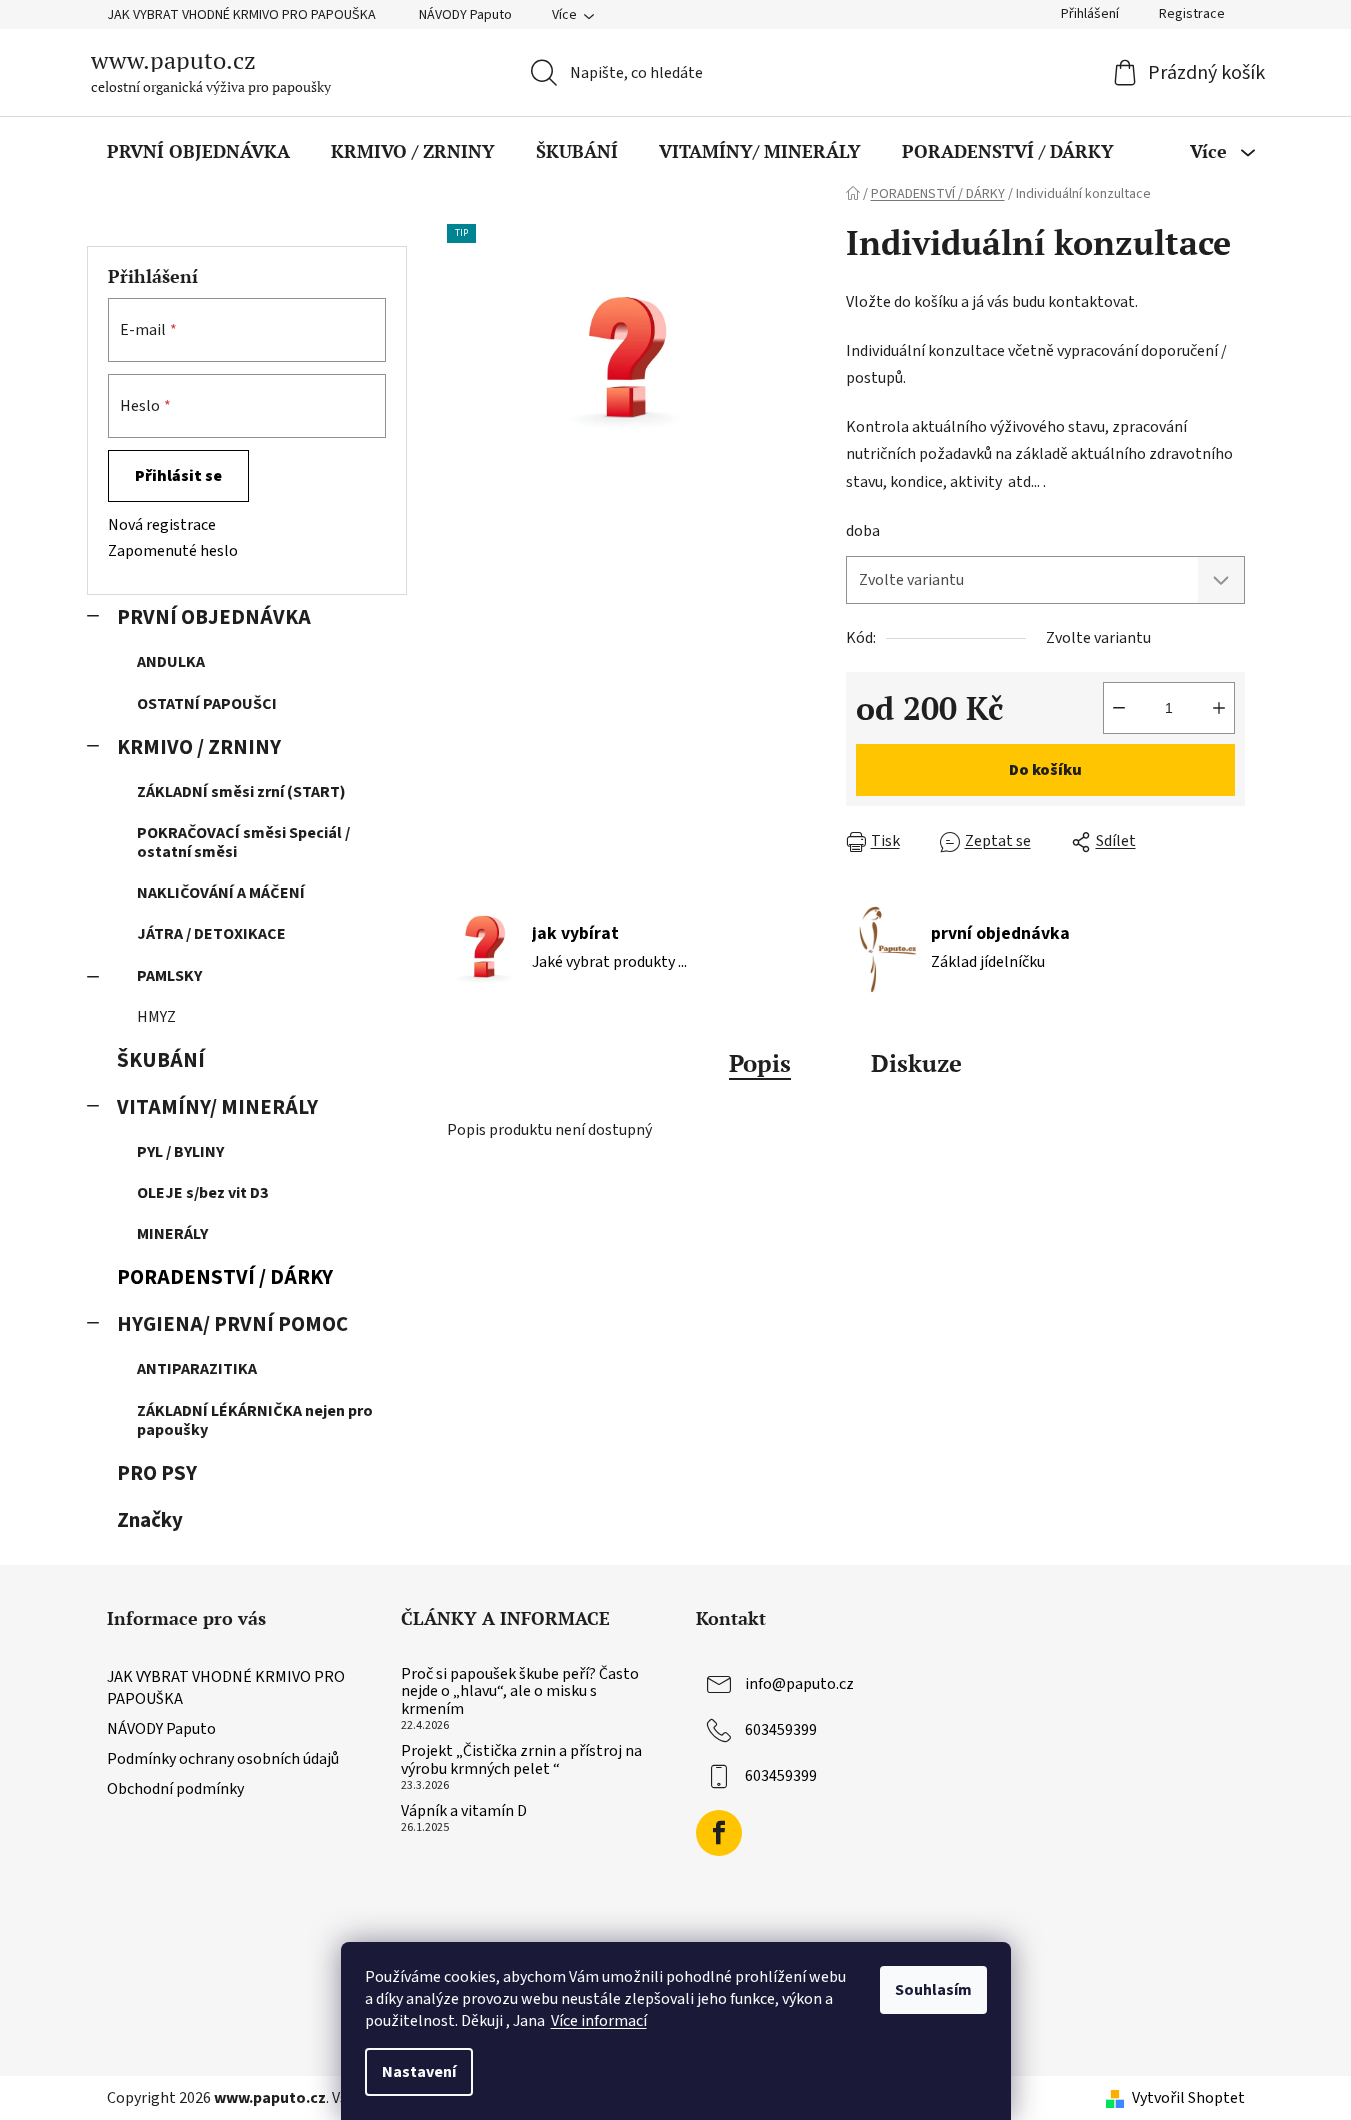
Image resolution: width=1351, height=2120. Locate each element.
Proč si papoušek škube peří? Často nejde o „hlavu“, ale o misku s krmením (520, 1692)
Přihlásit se (178, 476)
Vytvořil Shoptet (1188, 2098)
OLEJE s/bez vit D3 (202, 1193)
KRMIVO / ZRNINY (199, 747)
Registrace (1192, 14)
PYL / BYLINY (180, 1152)
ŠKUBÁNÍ (161, 1060)
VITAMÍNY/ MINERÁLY (217, 1107)
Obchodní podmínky (175, 1789)
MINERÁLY (172, 1234)
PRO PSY (157, 1473)
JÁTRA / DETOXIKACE (211, 934)
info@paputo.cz (799, 1684)
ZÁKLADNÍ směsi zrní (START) (241, 792)
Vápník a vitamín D (464, 1812)
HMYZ (156, 1017)
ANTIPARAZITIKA (197, 1369)
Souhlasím (933, 1990)
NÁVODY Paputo (465, 15)
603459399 (781, 1730)
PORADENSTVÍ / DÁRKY (225, 1277)
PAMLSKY (169, 976)
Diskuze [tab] (916, 1063)
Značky (150, 1520)
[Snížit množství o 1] (1119, 708)
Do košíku (1045, 770)
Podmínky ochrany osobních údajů (223, 1759)
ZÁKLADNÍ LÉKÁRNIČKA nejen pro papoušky (255, 1420)
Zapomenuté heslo (173, 551)
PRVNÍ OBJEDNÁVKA (214, 617)
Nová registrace (162, 525)
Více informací (599, 2021)
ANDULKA (171, 662)
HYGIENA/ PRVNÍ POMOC (232, 1324)
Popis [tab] (760, 1063)
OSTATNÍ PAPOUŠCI (207, 704)
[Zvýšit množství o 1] (1219, 708)
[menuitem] (198, 151)
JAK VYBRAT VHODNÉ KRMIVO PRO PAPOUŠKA (241, 15)
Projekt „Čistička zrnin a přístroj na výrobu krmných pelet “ (521, 1760)
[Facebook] (719, 1833)
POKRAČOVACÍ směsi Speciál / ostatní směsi (243, 842)
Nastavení (419, 2072)
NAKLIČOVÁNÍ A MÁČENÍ (221, 893)
